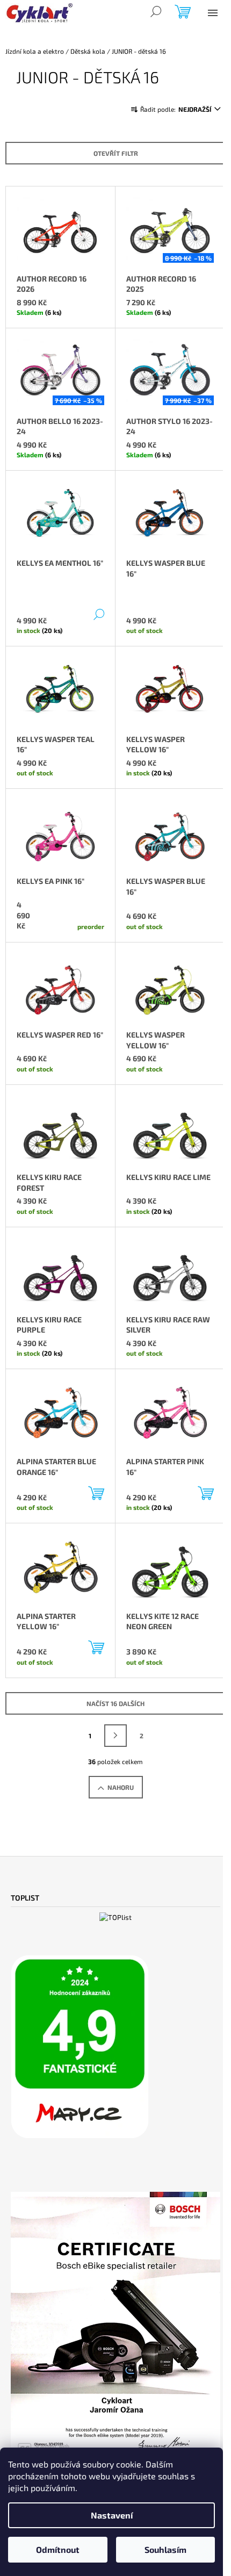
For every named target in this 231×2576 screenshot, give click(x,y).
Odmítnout (58, 2549)
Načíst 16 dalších (115, 1703)
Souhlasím (165, 2549)
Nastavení (112, 2515)
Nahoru (121, 1787)
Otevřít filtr (116, 153)
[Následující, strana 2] (115, 1736)
